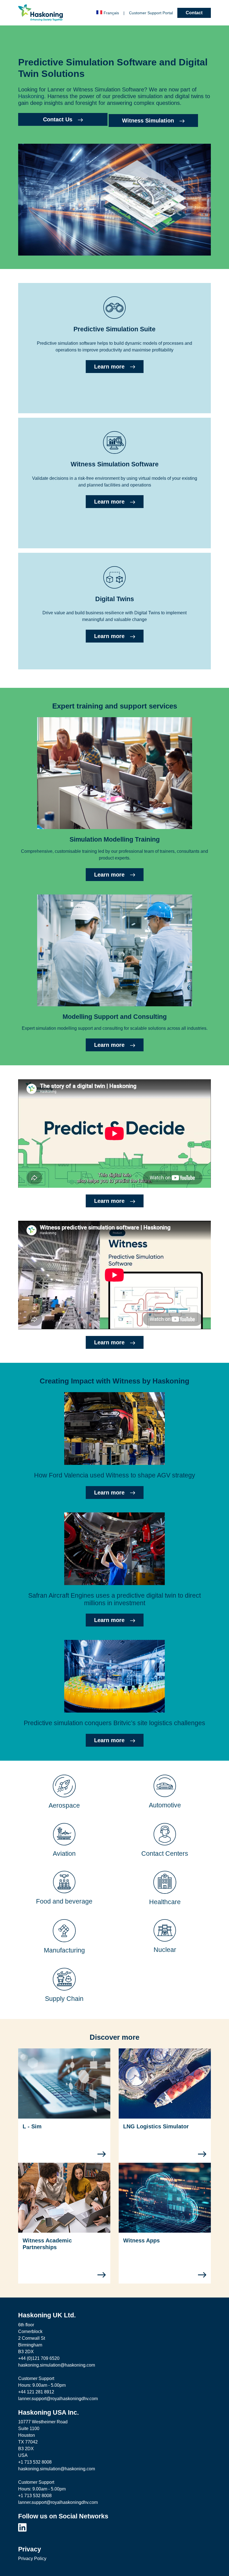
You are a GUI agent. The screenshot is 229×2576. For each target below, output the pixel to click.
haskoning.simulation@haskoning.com (57, 2365)
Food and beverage (64, 1901)
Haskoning (31, 96)
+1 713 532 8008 (35, 2462)
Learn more (109, 367)
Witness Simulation (148, 121)
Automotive (165, 1805)
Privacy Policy (32, 2559)
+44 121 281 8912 (36, 2392)
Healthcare (165, 1902)
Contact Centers (165, 1854)
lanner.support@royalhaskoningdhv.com (58, 2399)
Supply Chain (64, 1999)
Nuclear (165, 1950)
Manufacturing (64, 1950)
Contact (194, 13)
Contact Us (58, 119)
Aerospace (64, 1805)
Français (111, 13)
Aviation (64, 1854)
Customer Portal (151, 13)
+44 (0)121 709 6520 (39, 2358)
